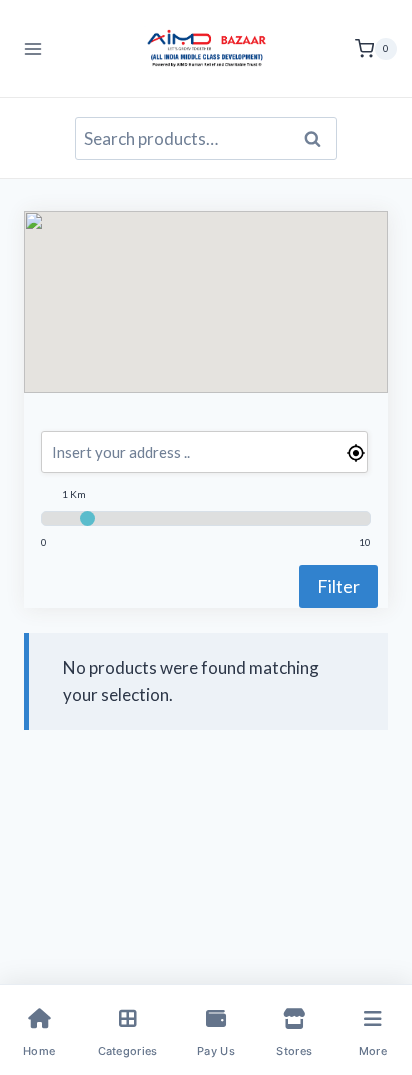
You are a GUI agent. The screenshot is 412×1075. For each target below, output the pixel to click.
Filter (338, 586)
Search (318, 139)
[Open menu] (33, 48)
